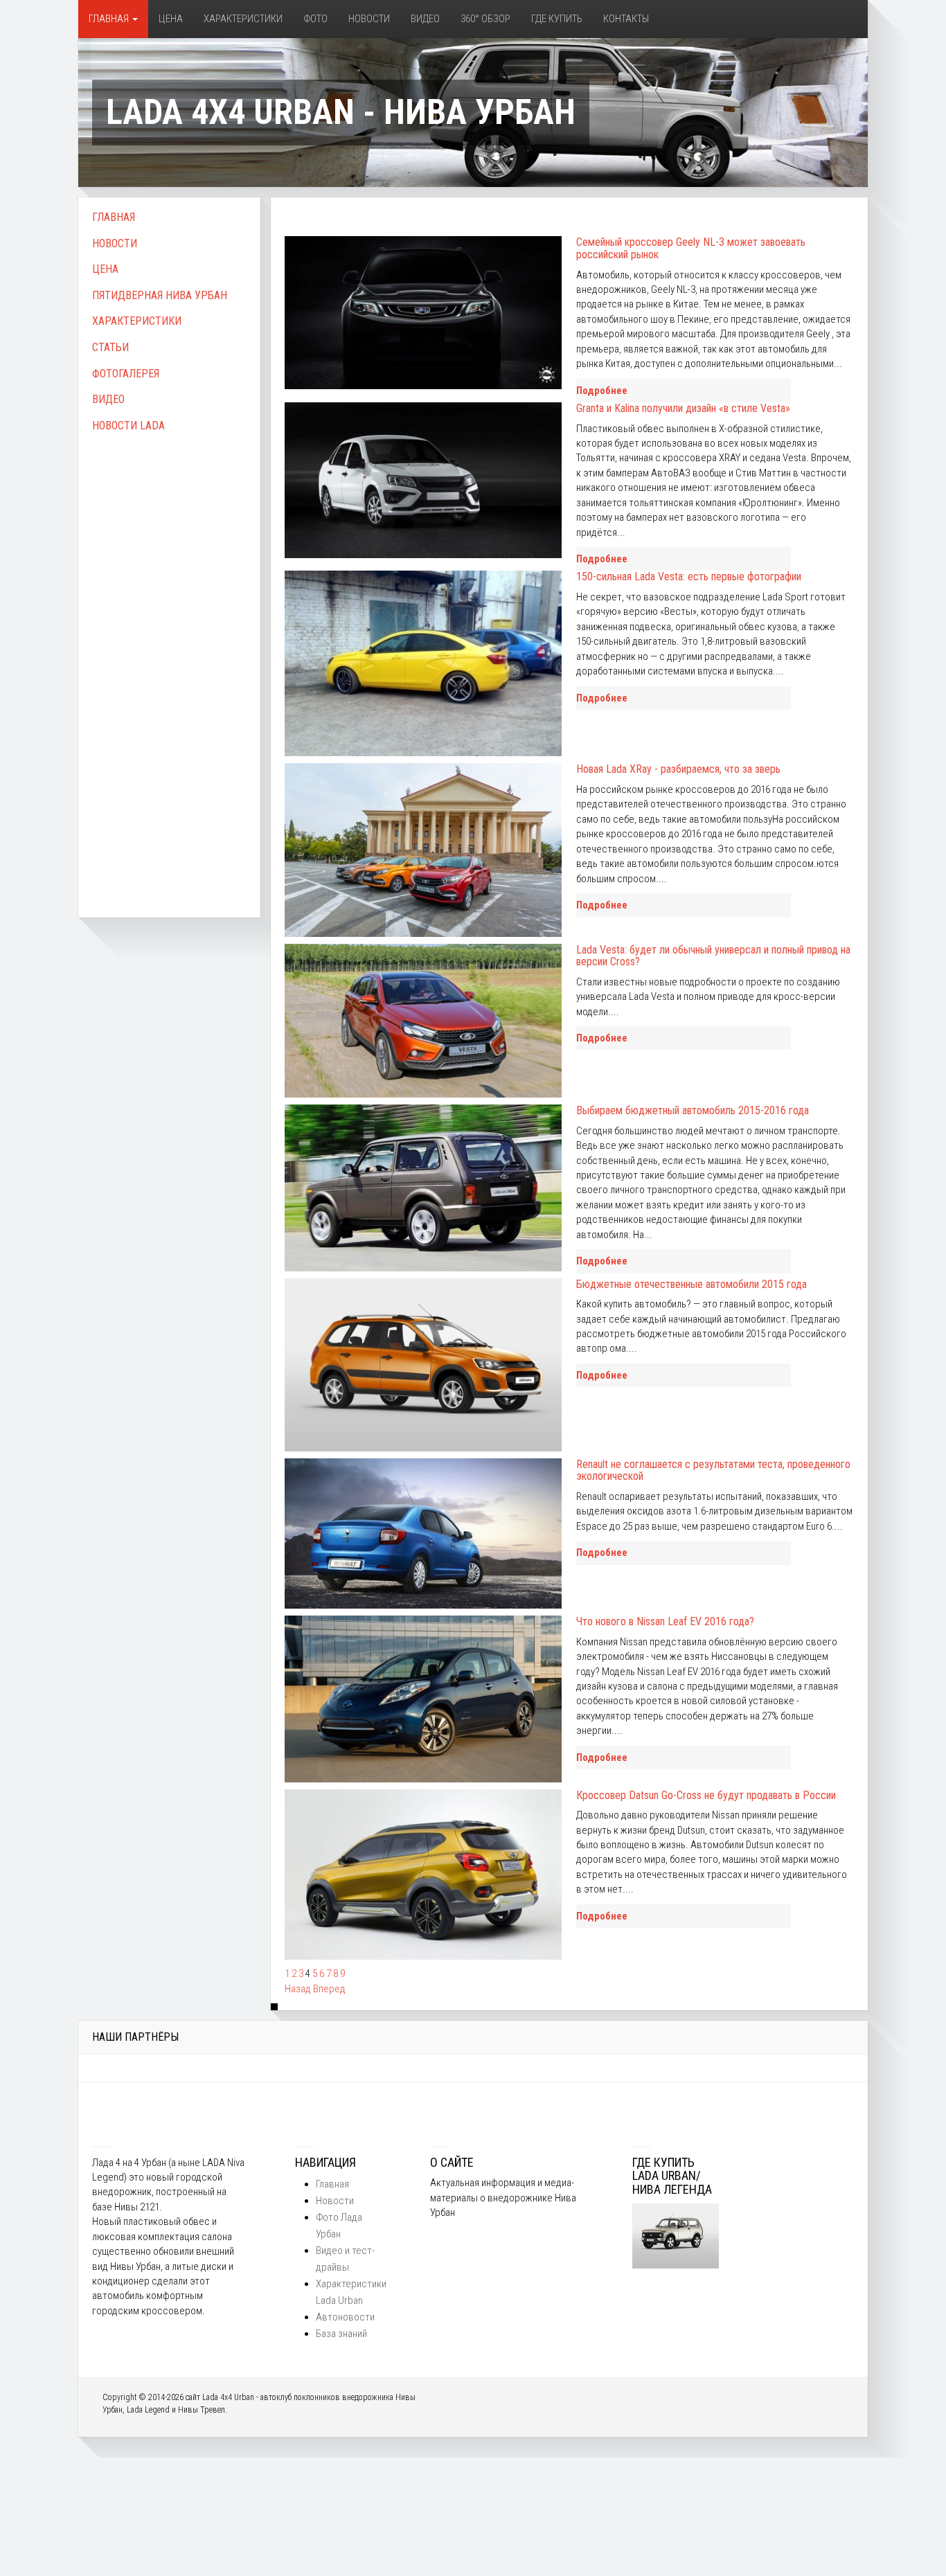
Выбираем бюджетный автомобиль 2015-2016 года (693, 1110)
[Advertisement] (169, 660)
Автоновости (345, 2317)
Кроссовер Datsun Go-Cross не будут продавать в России (706, 1795)
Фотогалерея (126, 374)
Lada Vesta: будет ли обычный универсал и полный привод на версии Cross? (713, 956)
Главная (110, 19)
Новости (369, 19)
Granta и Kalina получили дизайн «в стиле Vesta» (683, 408)
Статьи (110, 347)
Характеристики (243, 19)
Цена (171, 19)
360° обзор (485, 19)
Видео (425, 19)
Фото (315, 19)
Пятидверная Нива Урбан (160, 295)
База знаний (341, 2334)
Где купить (557, 19)
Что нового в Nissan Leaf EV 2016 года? (665, 1621)
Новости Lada (128, 426)
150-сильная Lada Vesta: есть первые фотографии (689, 576)
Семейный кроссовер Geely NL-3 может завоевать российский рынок (691, 248)
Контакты (626, 19)
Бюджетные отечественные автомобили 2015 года (691, 1284)
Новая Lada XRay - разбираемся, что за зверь (678, 769)
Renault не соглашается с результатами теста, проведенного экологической (713, 1470)
